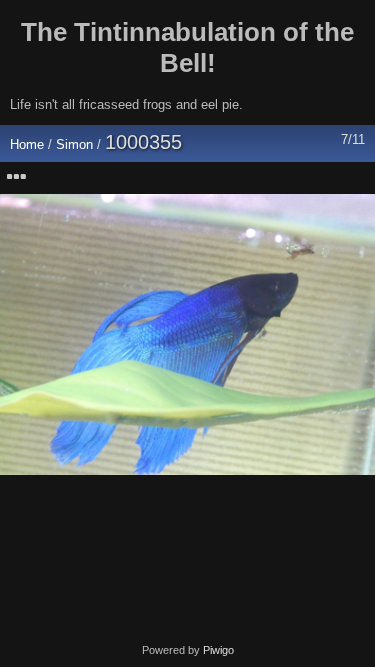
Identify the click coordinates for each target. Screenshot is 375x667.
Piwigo (218, 650)
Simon (74, 144)
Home (27, 144)
